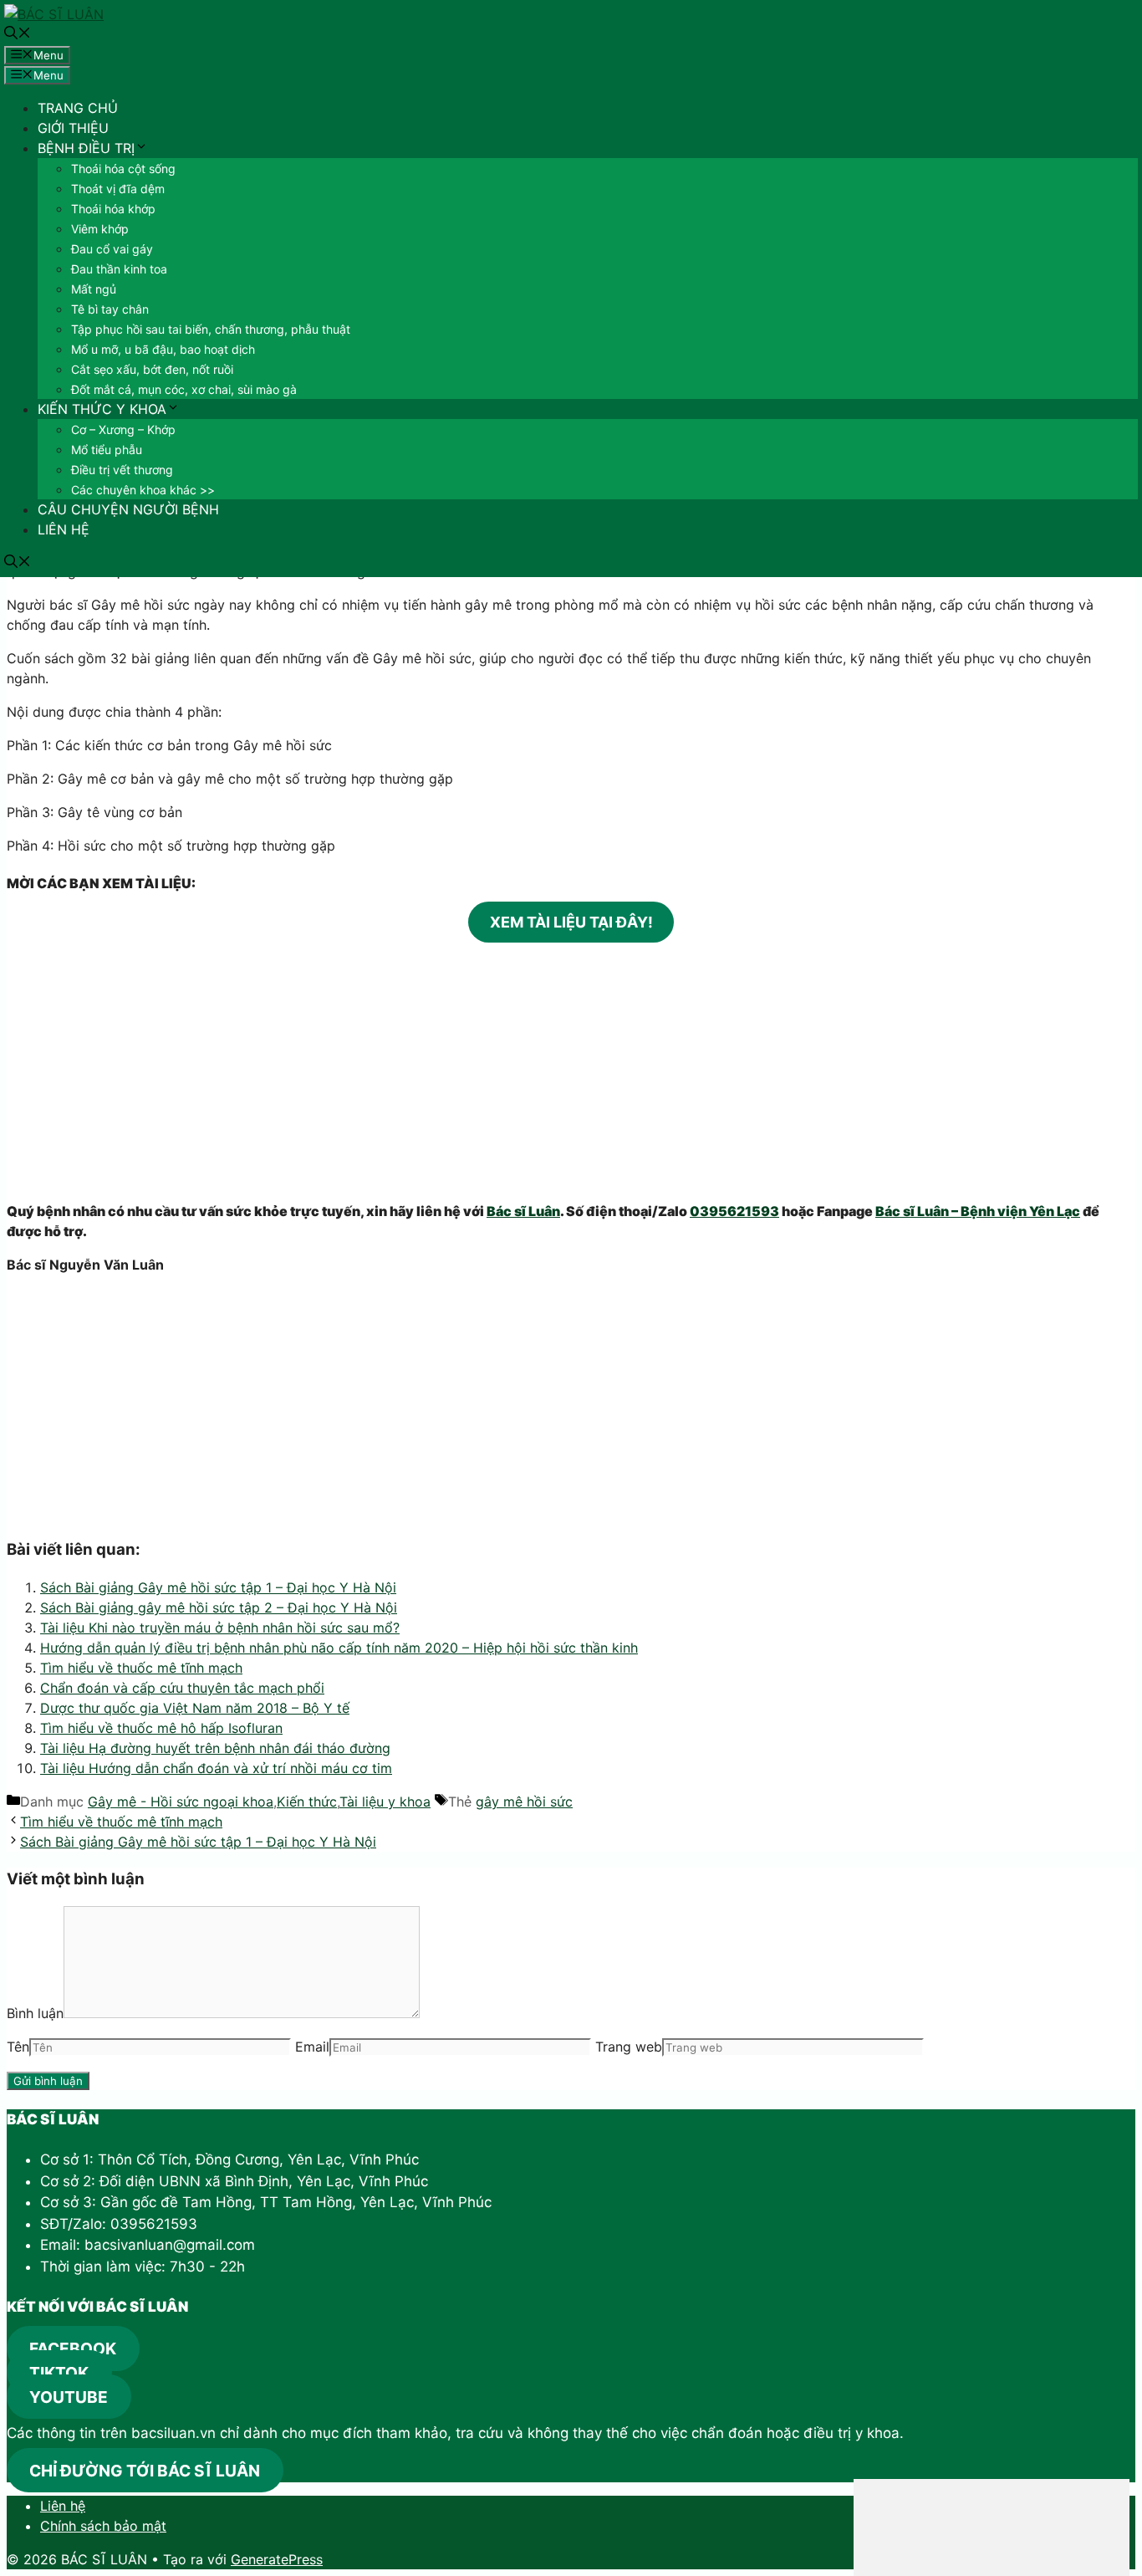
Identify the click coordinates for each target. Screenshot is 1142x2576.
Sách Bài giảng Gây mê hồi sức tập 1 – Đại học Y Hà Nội (218, 1587)
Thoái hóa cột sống (123, 169)
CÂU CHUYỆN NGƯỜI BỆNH (128, 509)
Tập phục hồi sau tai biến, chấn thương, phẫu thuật (211, 329)
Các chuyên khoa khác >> (143, 490)
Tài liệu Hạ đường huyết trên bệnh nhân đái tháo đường (215, 1748)
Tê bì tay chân (110, 309)
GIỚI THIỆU (73, 128)
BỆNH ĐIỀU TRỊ (86, 148)
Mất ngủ (94, 289)
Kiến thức (307, 1802)
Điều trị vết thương (122, 470)
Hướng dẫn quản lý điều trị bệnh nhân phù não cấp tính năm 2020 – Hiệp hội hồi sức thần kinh (339, 1648)
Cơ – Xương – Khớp (123, 429)
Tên (18, 2047)
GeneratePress (277, 2559)
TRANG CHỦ (78, 108)
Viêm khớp (100, 229)
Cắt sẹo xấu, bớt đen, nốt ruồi (152, 369)
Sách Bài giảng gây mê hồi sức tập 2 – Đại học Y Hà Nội (219, 1607)
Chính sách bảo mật (103, 2526)
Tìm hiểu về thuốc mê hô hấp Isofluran (161, 1728)
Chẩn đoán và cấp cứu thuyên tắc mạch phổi (182, 1688)
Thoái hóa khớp (113, 209)
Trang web (629, 2047)
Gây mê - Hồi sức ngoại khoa (181, 1802)
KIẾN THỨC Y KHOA (102, 409)
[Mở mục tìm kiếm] (18, 34)
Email (312, 2047)
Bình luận (35, 2013)
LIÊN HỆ (64, 529)
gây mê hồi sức (524, 1802)
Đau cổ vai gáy (112, 249)
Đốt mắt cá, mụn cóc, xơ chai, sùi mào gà (184, 389)
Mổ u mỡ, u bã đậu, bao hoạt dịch (163, 349)
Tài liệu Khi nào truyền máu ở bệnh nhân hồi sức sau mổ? (220, 1628)
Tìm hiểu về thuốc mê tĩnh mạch (141, 1668)
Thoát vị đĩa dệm (118, 189)
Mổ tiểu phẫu (107, 450)
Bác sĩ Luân (523, 1211)
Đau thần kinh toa (119, 269)
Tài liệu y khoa (385, 1802)
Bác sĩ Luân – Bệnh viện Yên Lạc (978, 1211)
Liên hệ (63, 2506)
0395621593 (734, 1211)
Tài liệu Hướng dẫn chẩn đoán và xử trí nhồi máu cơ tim (216, 1768)
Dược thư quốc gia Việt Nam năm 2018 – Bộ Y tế (195, 1708)
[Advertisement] (571, 1071)
